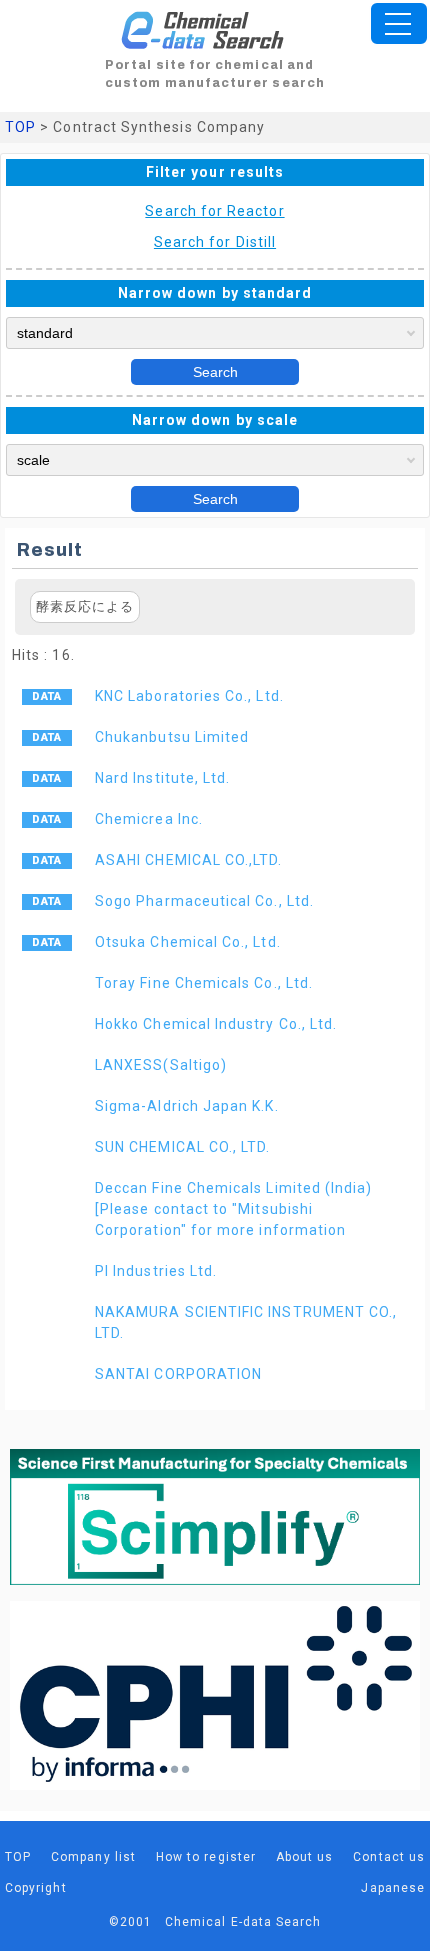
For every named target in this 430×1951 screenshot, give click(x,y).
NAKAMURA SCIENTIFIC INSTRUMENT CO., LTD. (246, 1322)
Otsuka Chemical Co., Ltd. (188, 942)
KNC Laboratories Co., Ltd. (189, 696)
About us (305, 1857)
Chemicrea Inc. (149, 819)
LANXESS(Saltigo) (161, 1065)
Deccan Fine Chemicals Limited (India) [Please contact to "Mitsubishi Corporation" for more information (233, 1209)
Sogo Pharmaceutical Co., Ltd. (204, 901)
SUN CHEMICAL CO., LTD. (182, 1147)
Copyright (36, 1888)
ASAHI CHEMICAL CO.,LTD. (189, 860)
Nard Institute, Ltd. (162, 778)
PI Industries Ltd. (156, 1271)
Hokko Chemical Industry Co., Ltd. (216, 1024)
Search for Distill (215, 242)
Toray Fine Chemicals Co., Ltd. (204, 983)
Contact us (389, 1857)
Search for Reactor (214, 211)
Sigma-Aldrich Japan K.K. (187, 1106)
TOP (20, 127)
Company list (93, 1857)
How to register (206, 1857)
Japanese (393, 1888)
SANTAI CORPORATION (178, 1374)
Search (215, 372)
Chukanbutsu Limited (172, 737)
